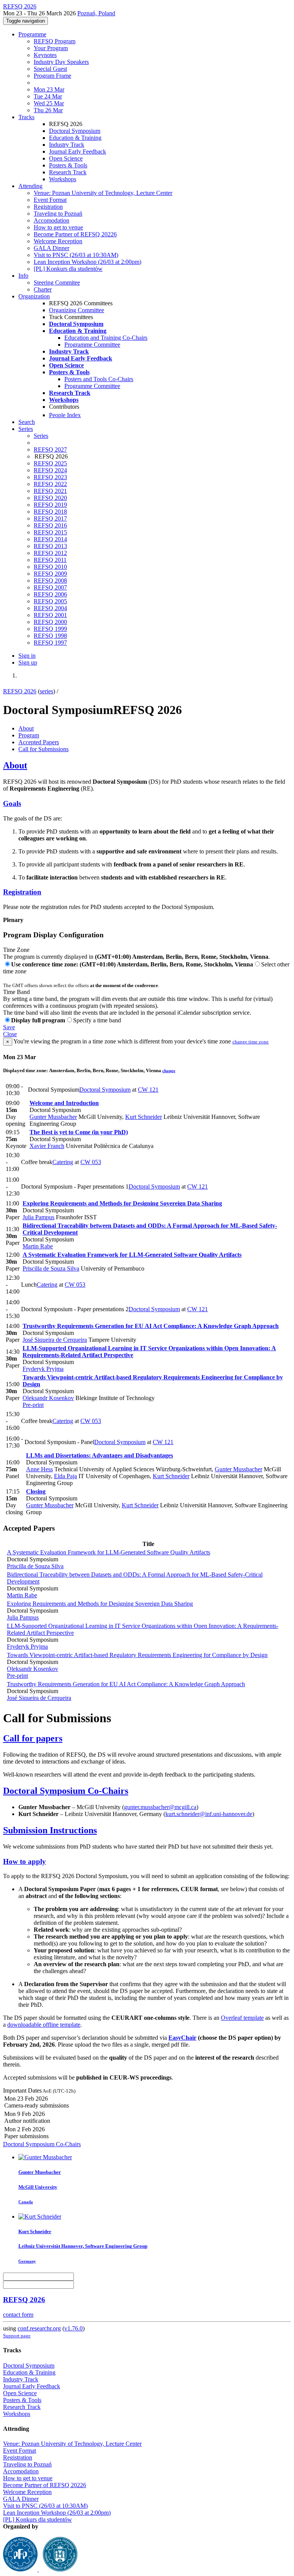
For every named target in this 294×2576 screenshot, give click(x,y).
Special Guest (50, 69)
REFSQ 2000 (50, 622)
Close (10, 1034)
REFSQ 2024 (50, 470)
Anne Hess (39, 1469)
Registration (48, 207)
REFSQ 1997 (50, 643)
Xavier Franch (47, 1146)
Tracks (26, 117)
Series (41, 436)
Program (29, 735)
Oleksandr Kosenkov (48, 1398)
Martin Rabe (38, 1246)
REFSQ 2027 (50, 450)
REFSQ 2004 (50, 608)
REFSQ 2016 (50, 525)
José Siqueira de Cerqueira (55, 1340)
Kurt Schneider (144, 1117)
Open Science (66, 158)
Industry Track (67, 145)
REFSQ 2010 (50, 567)
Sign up (28, 662)
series (47, 691)
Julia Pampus (38, 1217)
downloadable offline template (44, 2025)
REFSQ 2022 (50, 484)
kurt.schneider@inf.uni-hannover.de (209, 1814)
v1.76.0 (73, 2328)
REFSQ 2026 (20, 691)
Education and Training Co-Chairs (106, 338)
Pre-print (33, 1405)
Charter (43, 289)
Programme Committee (92, 345)
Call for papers (33, 1738)
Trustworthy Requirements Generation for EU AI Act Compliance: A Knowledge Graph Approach (151, 1326)
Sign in (27, 656)
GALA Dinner (51, 248)
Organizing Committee (77, 310)
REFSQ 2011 (50, 560)
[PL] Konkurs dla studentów (68, 269)
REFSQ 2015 (50, 532)
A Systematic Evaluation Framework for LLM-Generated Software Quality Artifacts (132, 1255)
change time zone (251, 1042)
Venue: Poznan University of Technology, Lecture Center (103, 193)
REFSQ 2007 (50, 587)
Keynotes (45, 55)
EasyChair (182, 2038)
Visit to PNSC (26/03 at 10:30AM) (76, 255)
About (26, 728)
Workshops (63, 179)
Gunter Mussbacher (53, 1117)
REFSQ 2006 (50, 594)
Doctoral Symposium (75, 131)
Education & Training (75, 138)
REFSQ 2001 (50, 615)
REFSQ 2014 (50, 539)
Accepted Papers (39, 742)
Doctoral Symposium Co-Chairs (66, 1791)
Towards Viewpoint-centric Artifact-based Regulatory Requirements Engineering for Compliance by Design (137, 1655)
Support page (17, 2336)
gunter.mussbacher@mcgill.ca (160, 1807)
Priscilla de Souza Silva (51, 1268)
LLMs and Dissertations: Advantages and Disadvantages (100, 1455)
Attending (30, 186)
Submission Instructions (50, 1830)
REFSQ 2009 (50, 574)
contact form (18, 2315)
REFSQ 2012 (50, 553)
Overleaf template (242, 2018)
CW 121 (148, 1090)
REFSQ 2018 (50, 512)
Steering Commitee (57, 282)
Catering (63, 1162)
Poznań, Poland (96, 13)
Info (23, 276)
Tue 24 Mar (48, 96)
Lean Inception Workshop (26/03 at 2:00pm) (87, 262)
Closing (36, 1491)
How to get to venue (58, 227)
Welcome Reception (58, 241)
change (169, 1071)
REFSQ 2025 (50, 463)
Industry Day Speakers (61, 62)
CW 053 (91, 1162)
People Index (65, 415)
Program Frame (52, 76)
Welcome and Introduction (64, 1103)
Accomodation (51, 220)
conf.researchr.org (39, 2328)
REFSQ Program (55, 41)
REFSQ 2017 (50, 518)
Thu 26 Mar (48, 110)
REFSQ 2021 (50, 491)
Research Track (68, 172)
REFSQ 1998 (50, 636)
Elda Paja (65, 1476)
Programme (32, 34)
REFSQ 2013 (50, 546)
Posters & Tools (68, 165)
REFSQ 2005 (50, 601)
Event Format (50, 200)
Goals (12, 803)
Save (9, 1027)
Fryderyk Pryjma (43, 1369)
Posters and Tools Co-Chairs (99, 379)
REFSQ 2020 (50, 498)
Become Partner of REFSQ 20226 (75, 234)
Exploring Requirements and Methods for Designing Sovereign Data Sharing (122, 1203)
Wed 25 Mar (49, 103)
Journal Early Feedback (78, 151)
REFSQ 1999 (50, 629)
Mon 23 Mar (49, 89)
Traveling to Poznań (58, 214)
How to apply (24, 1861)
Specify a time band (97, 1020)
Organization (34, 296)
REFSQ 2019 (50, 505)
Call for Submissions (43, 749)
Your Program (51, 48)
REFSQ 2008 (50, 581)
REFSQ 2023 (50, 477)
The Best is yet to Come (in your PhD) (79, 1132)
